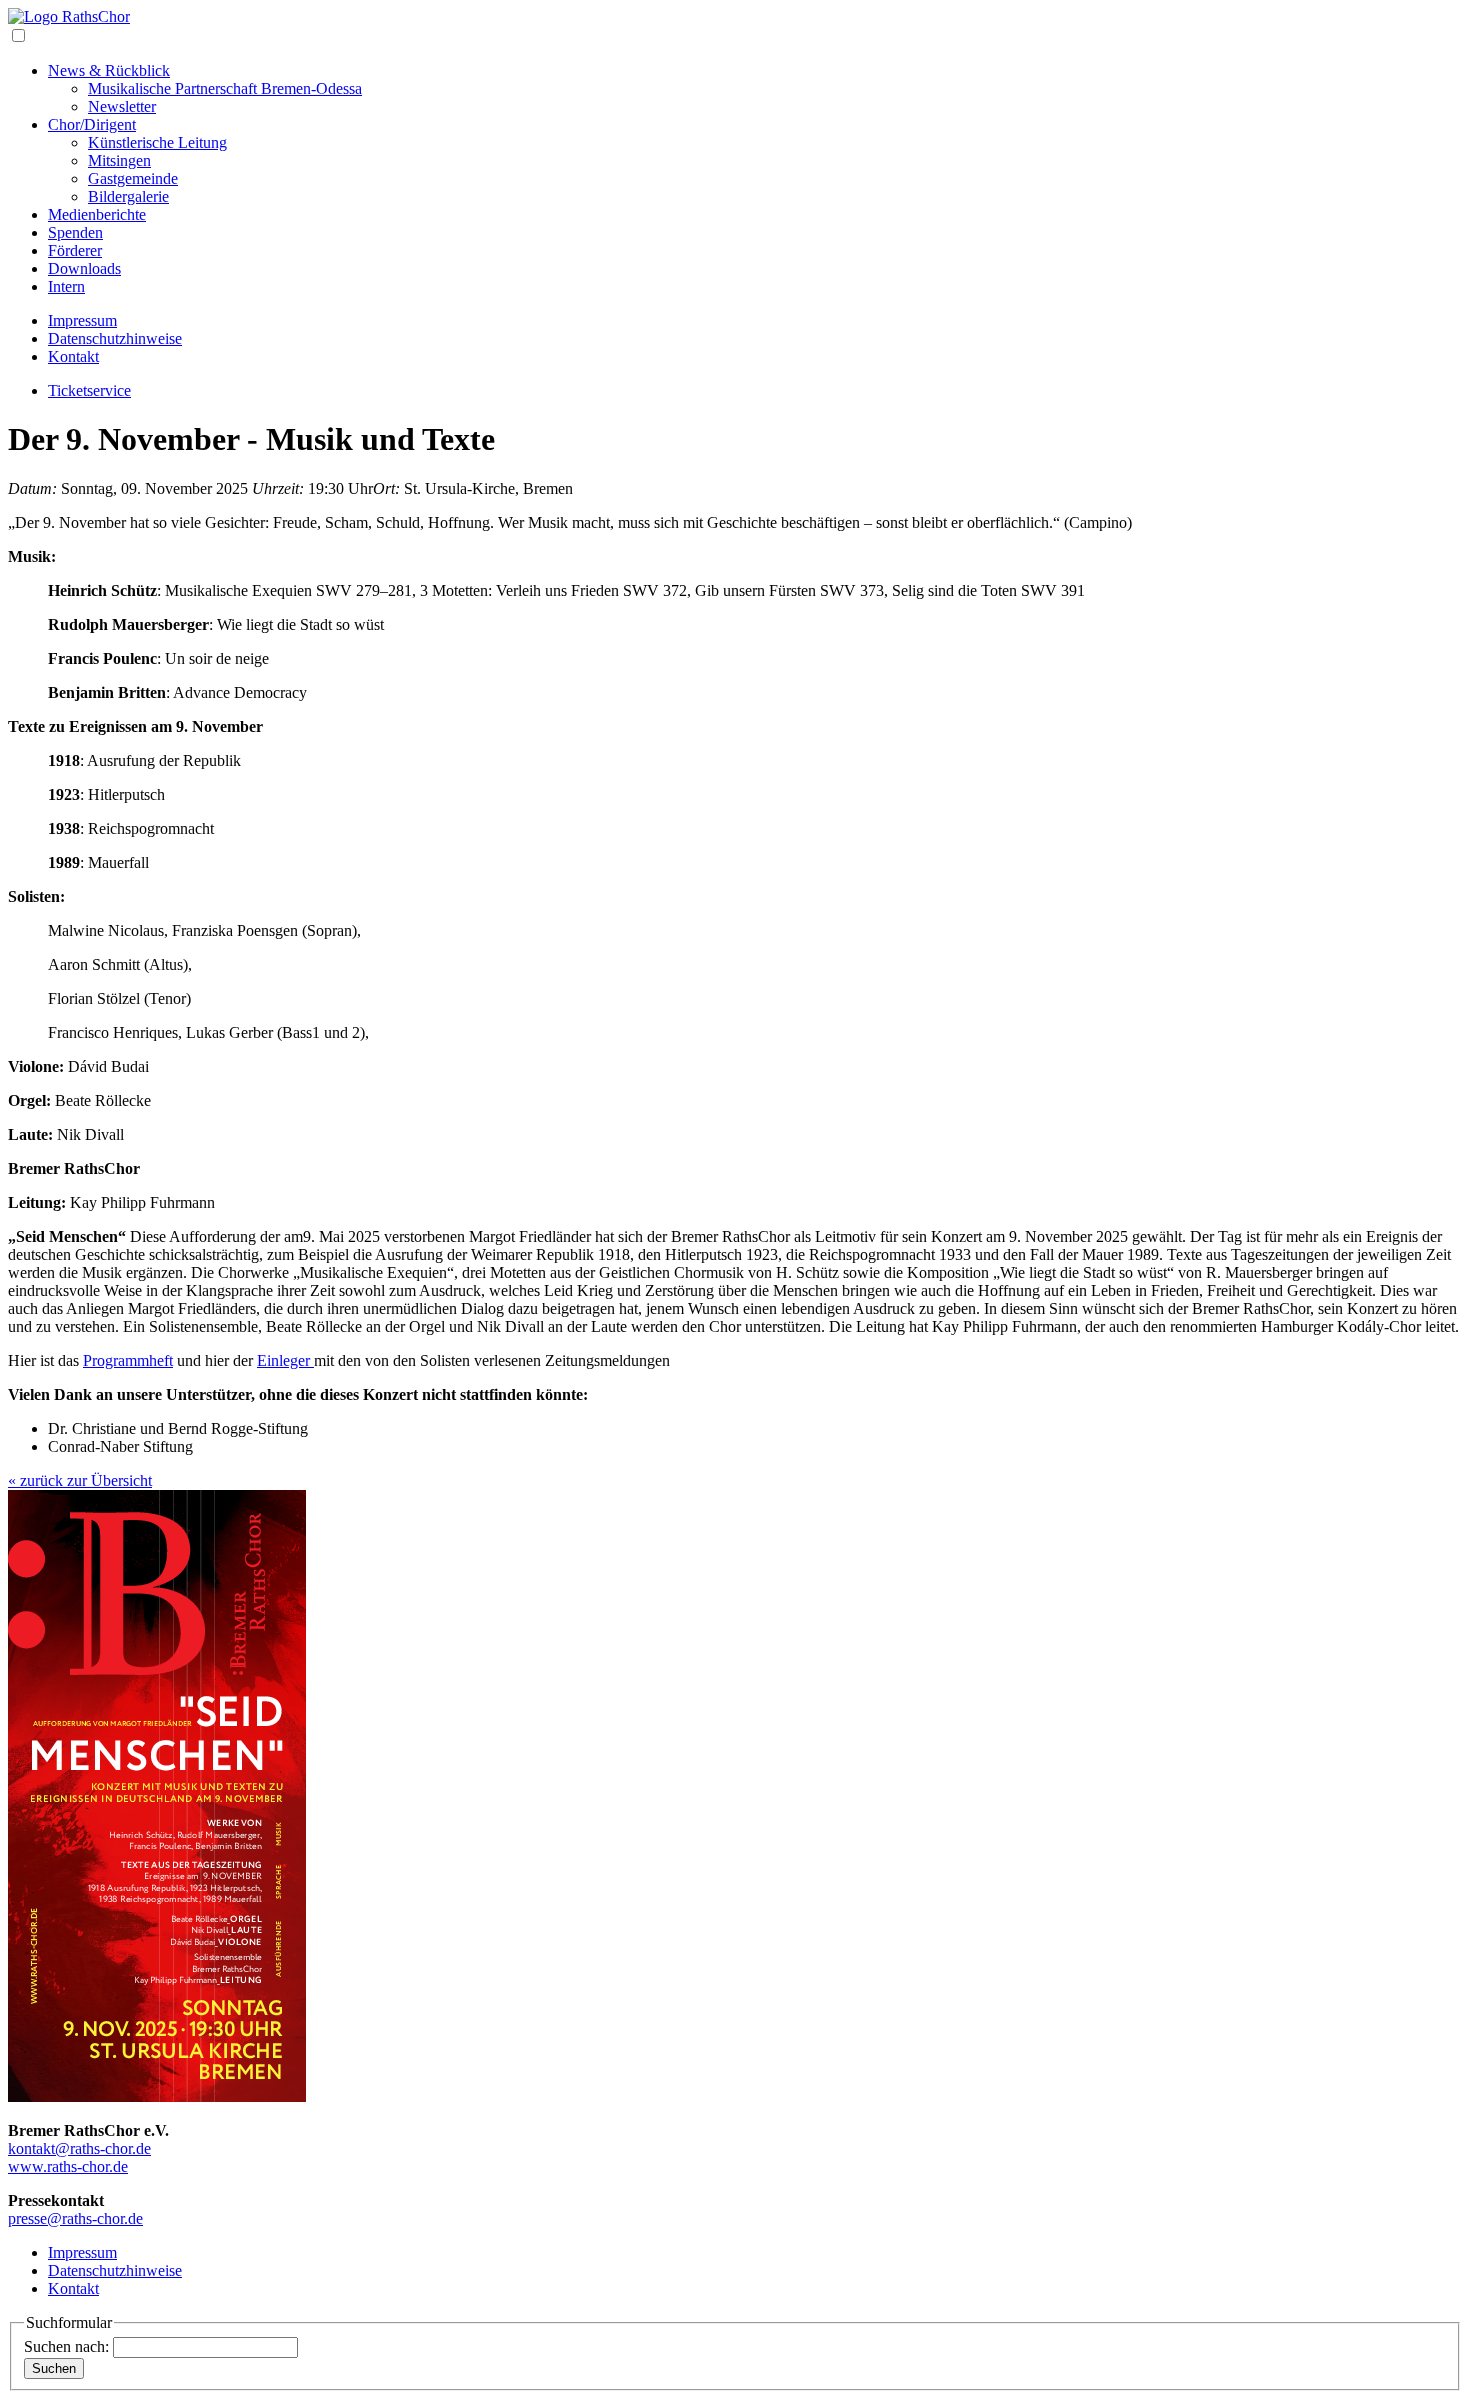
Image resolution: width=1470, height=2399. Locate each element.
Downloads (84, 268)
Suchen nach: (66, 2346)
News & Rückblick (109, 70)
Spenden (75, 232)
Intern (66, 286)
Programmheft (128, 1360)
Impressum (82, 320)
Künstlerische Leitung (157, 142)
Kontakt (73, 356)
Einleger (285, 1360)
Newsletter (122, 106)
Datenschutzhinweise (115, 338)
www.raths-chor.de (68, 2166)
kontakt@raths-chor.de (79, 2148)
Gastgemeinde (133, 178)
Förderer (75, 250)
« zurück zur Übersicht (80, 1480)
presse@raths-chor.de (75, 2218)
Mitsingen (119, 160)
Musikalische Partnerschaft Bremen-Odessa (225, 88)
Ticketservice (89, 390)
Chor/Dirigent (92, 124)
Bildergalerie (128, 196)
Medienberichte (97, 214)
